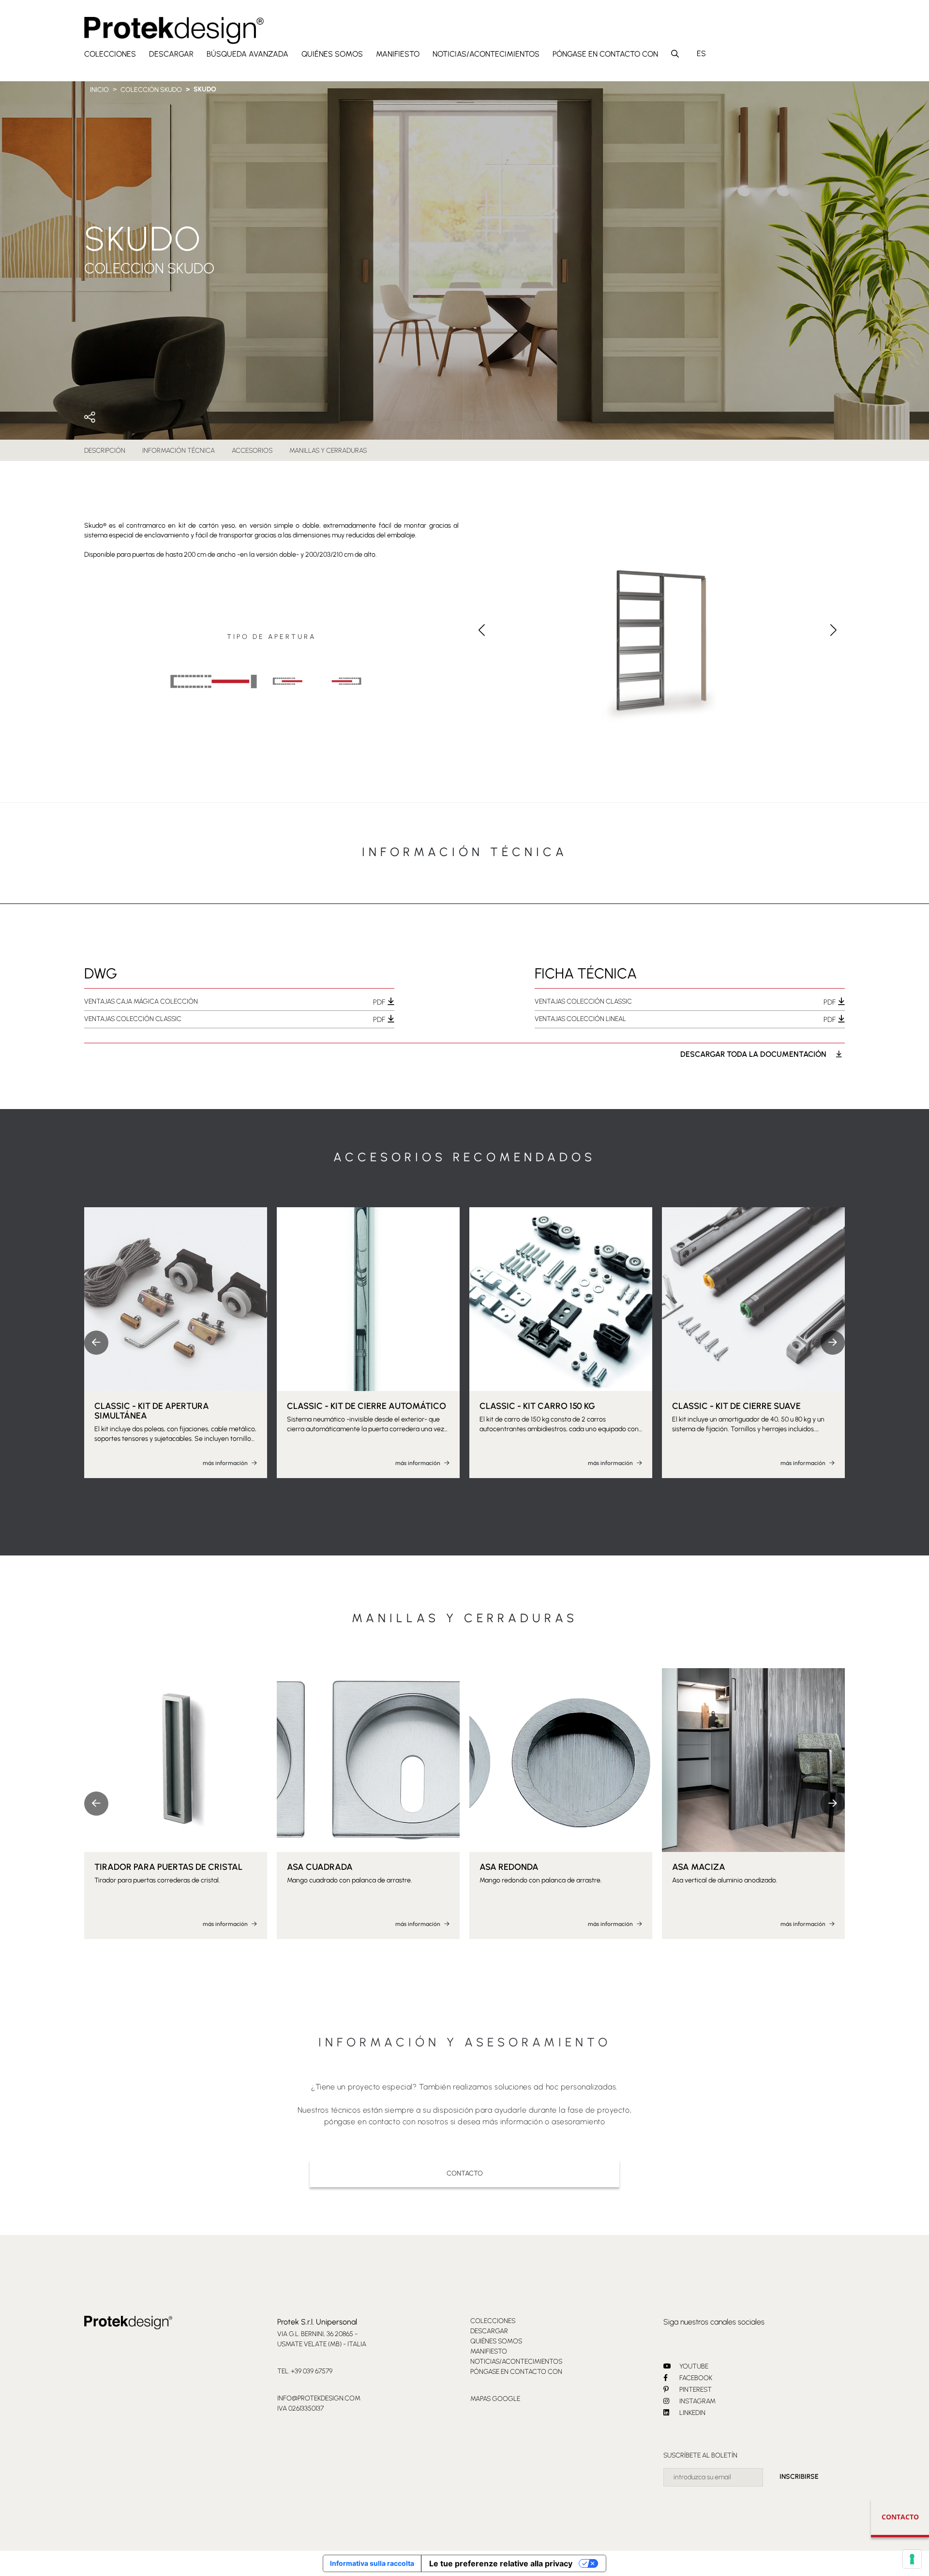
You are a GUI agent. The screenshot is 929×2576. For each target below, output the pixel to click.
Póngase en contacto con (605, 54)
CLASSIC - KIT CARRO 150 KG (537, 1406)
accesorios (252, 451)
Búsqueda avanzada (247, 54)
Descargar (171, 54)
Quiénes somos (332, 54)
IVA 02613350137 (300, 2408)
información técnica (179, 451)
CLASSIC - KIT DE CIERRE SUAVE (736, 1406)
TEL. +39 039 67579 (305, 2371)
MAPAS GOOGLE (495, 2399)
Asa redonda (509, 1867)
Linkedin (692, 2413)
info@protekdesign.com (319, 2398)
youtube (693, 2366)
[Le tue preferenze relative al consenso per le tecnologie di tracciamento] (912, 2559)
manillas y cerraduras (328, 451)
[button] (833, 630)
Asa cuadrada (320, 1867)
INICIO (99, 90)
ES (701, 53)
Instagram (697, 2401)
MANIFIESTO (398, 54)
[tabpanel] (464, 988)
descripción (105, 451)
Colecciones (110, 54)
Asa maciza (699, 1867)
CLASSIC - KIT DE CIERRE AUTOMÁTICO (367, 1406)
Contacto (465, 2173)
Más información (226, 1463)
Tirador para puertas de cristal (168, 1867)
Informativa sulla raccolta (372, 2563)
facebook (695, 2378)
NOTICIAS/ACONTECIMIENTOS (486, 54)
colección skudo (151, 90)
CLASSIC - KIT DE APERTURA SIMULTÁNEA (152, 1411)
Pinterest (695, 2390)
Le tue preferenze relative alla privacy (501, 2563)
